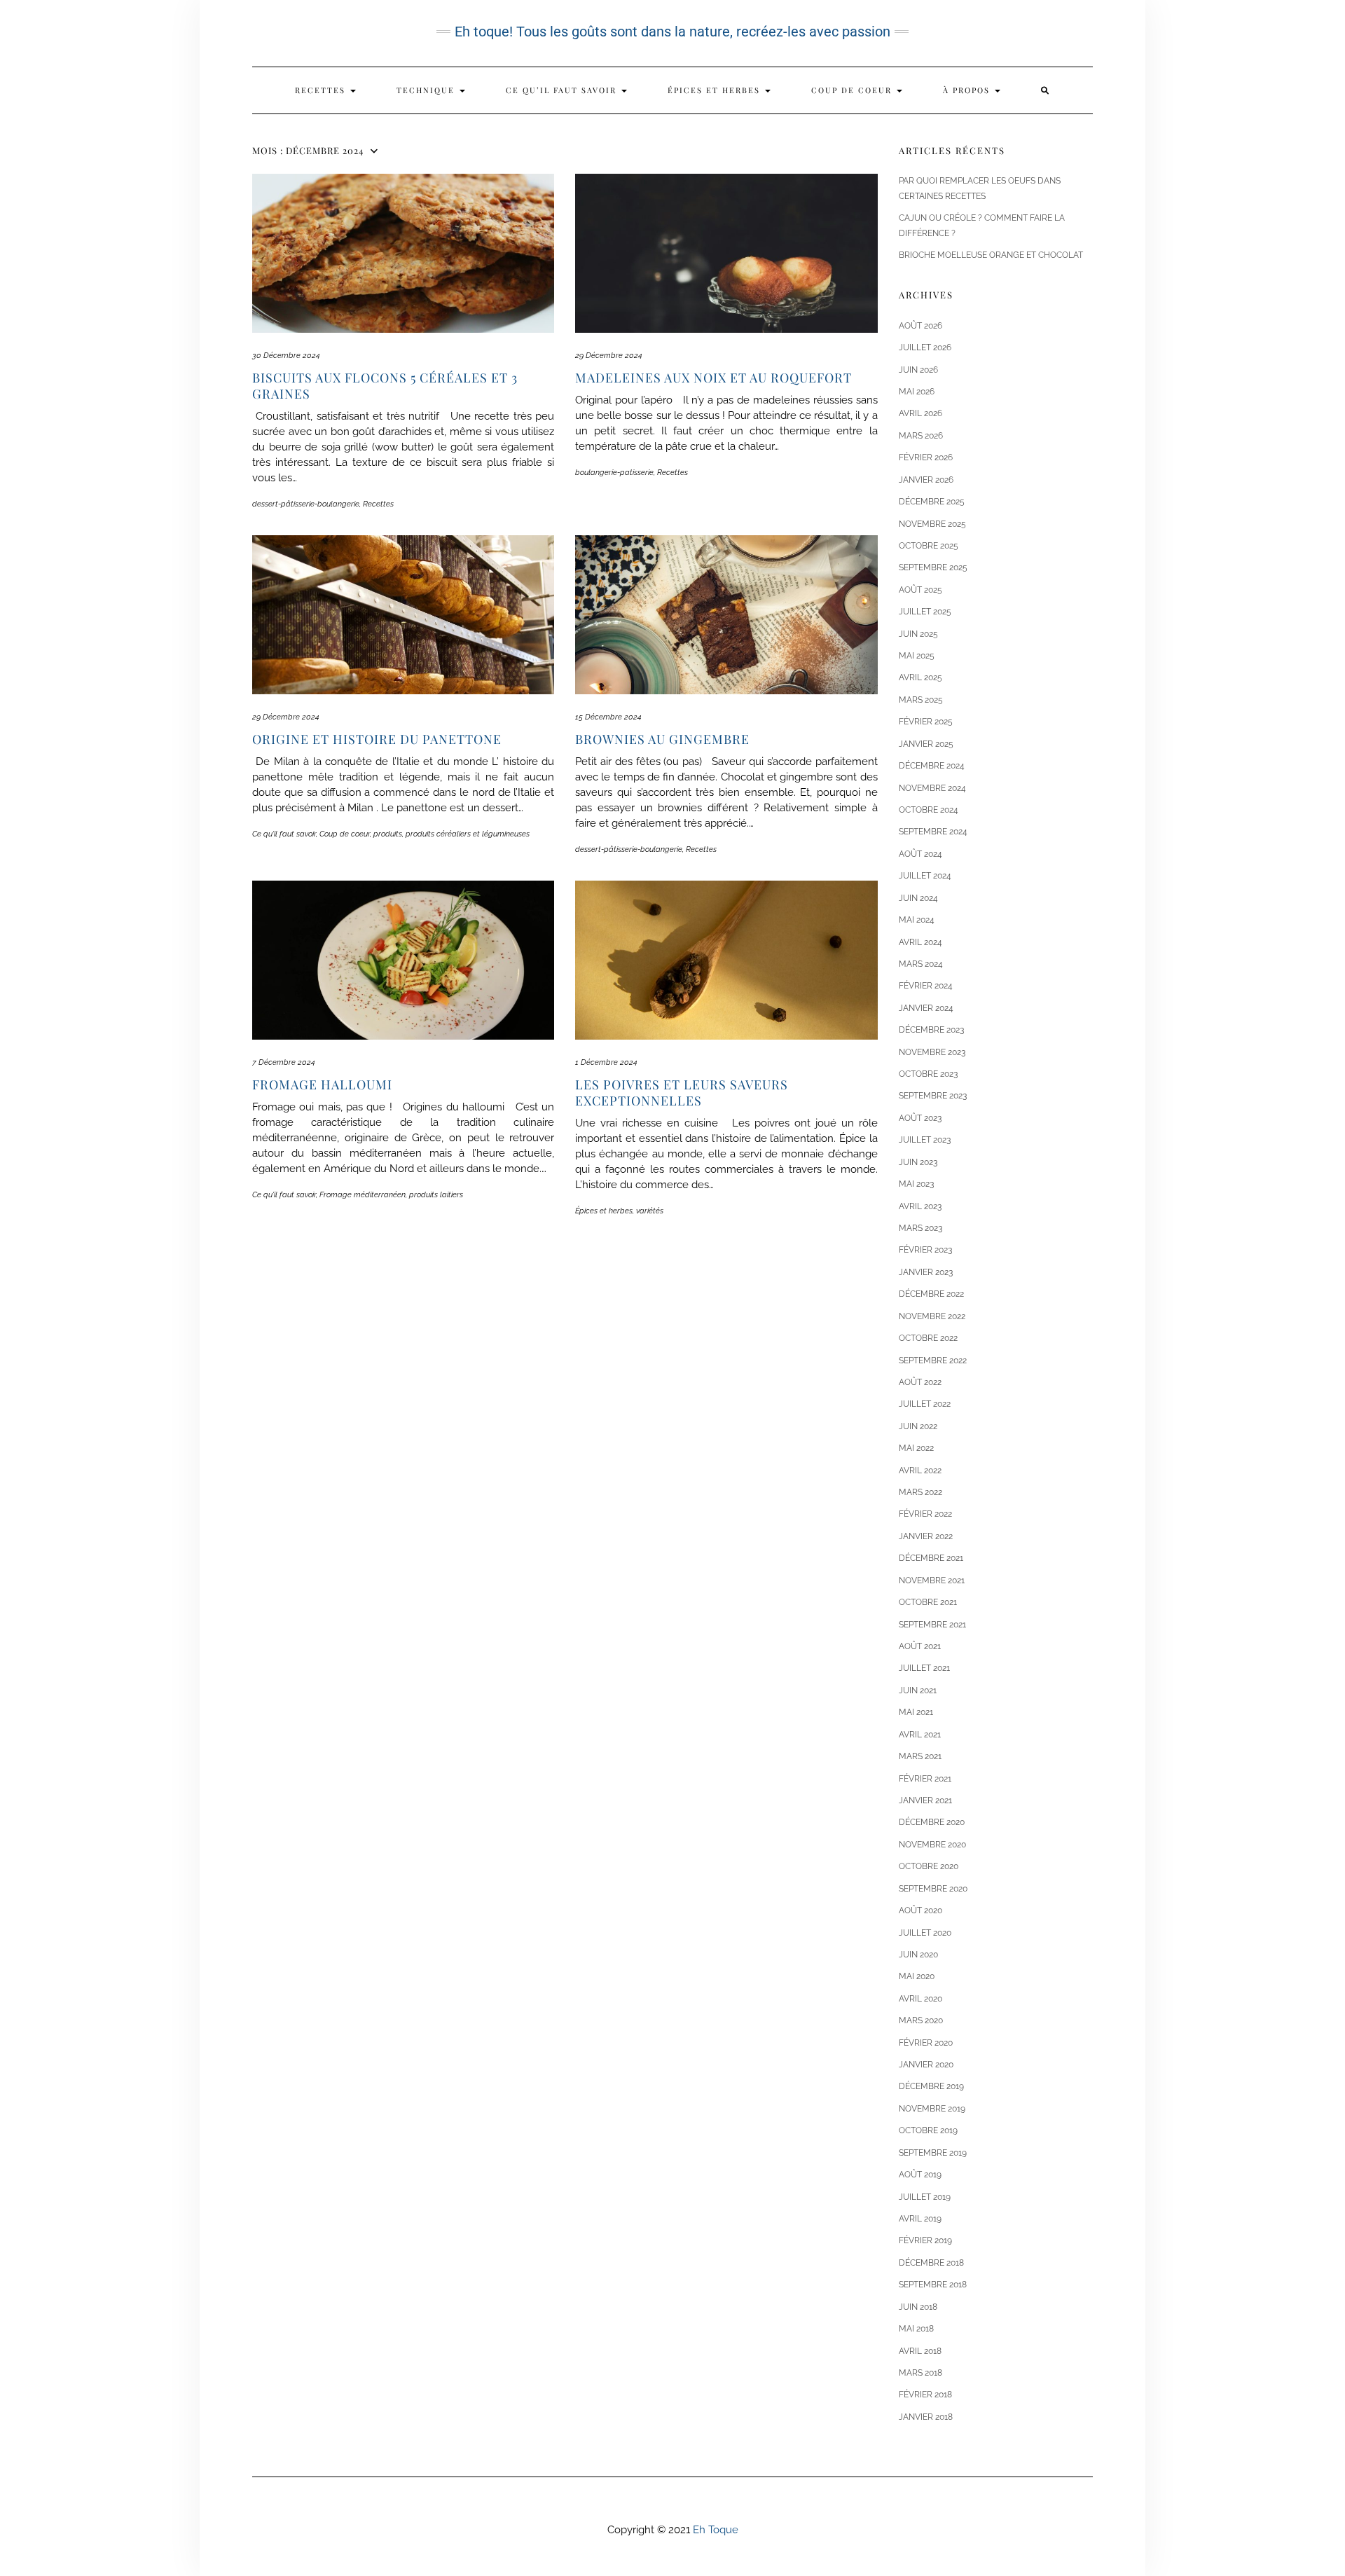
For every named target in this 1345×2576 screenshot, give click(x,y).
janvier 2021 (925, 1800)
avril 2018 (920, 2351)
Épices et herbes (716, 90)
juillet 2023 (925, 1140)
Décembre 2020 (932, 1822)
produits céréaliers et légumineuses (468, 834)
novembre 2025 (932, 524)
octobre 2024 (929, 810)
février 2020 (926, 2043)
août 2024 (920, 854)
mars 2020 (921, 2020)
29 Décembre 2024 (609, 356)
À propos (968, 90)
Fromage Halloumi (322, 1084)
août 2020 (920, 1910)
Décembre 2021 (931, 1558)
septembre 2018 (933, 2285)
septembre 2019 (933, 2153)
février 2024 (926, 986)
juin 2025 (918, 634)
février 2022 (925, 1514)
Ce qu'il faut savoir (284, 834)
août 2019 (920, 2175)
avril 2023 (920, 1206)
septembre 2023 (933, 1096)
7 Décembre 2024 (284, 1062)
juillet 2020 (925, 1933)
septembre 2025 (933, 567)
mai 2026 (917, 392)
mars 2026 (921, 436)
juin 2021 (918, 1690)
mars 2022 (920, 1492)
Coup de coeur (853, 90)
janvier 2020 (926, 2065)
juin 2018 (918, 2307)
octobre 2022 (928, 1338)
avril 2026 (920, 413)
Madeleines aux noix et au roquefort (713, 378)
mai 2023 (916, 1184)
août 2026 (920, 326)
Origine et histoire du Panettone (377, 739)
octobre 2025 (929, 546)
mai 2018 (916, 2329)
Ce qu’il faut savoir (563, 90)
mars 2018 (920, 2373)
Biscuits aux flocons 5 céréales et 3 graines (385, 386)
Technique (427, 90)
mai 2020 (917, 1976)
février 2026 (926, 457)
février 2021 (925, 1779)
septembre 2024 (933, 832)
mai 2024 (917, 920)
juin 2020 (918, 1955)
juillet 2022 (925, 1404)
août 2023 (920, 1118)
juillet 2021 (924, 1668)
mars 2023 (920, 1228)
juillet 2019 (925, 2197)
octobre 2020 (929, 1866)
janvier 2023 (926, 1272)
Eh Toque (716, 2530)
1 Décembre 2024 (606, 1062)
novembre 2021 (932, 1580)
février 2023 (925, 1250)
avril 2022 (920, 1470)
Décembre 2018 (931, 2263)
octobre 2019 (928, 2130)
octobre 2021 (928, 1602)
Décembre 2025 (932, 502)
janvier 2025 (926, 744)
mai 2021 (916, 1712)
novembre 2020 (932, 1845)
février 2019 (925, 2240)
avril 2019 (920, 2219)
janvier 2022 (926, 1536)
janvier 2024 (926, 1008)
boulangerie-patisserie (614, 473)
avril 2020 (920, 1999)
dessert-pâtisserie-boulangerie (306, 504)
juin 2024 (918, 898)
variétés (650, 1211)
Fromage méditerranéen (363, 1195)
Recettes (322, 90)
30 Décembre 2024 (286, 356)
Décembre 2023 (931, 1030)
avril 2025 (920, 677)
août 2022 (920, 1382)
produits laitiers (436, 1195)
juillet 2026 (925, 347)
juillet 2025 (925, 612)
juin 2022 (918, 1426)
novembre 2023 (932, 1052)
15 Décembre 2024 (608, 717)
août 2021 (920, 1646)
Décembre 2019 (931, 2086)
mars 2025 (921, 700)
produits (388, 834)
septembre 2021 (932, 1625)
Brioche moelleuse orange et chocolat (991, 255)
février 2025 (926, 722)
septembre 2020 (933, 1889)
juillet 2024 (925, 876)
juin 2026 (918, 370)
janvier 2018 (926, 2417)
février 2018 (925, 2395)
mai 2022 (916, 1448)
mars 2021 (920, 1756)
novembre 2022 (932, 1316)
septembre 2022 (933, 1361)
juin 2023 (918, 1162)
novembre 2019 (932, 2109)
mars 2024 (921, 964)
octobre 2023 (928, 1074)
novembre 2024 (932, 788)
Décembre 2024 (932, 766)
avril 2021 (920, 1735)
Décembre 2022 (931, 1294)
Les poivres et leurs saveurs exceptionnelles (682, 1093)
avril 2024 (920, 942)
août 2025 (920, 590)
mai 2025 (917, 656)
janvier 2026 (926, 480)
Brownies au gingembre (662, 739)
